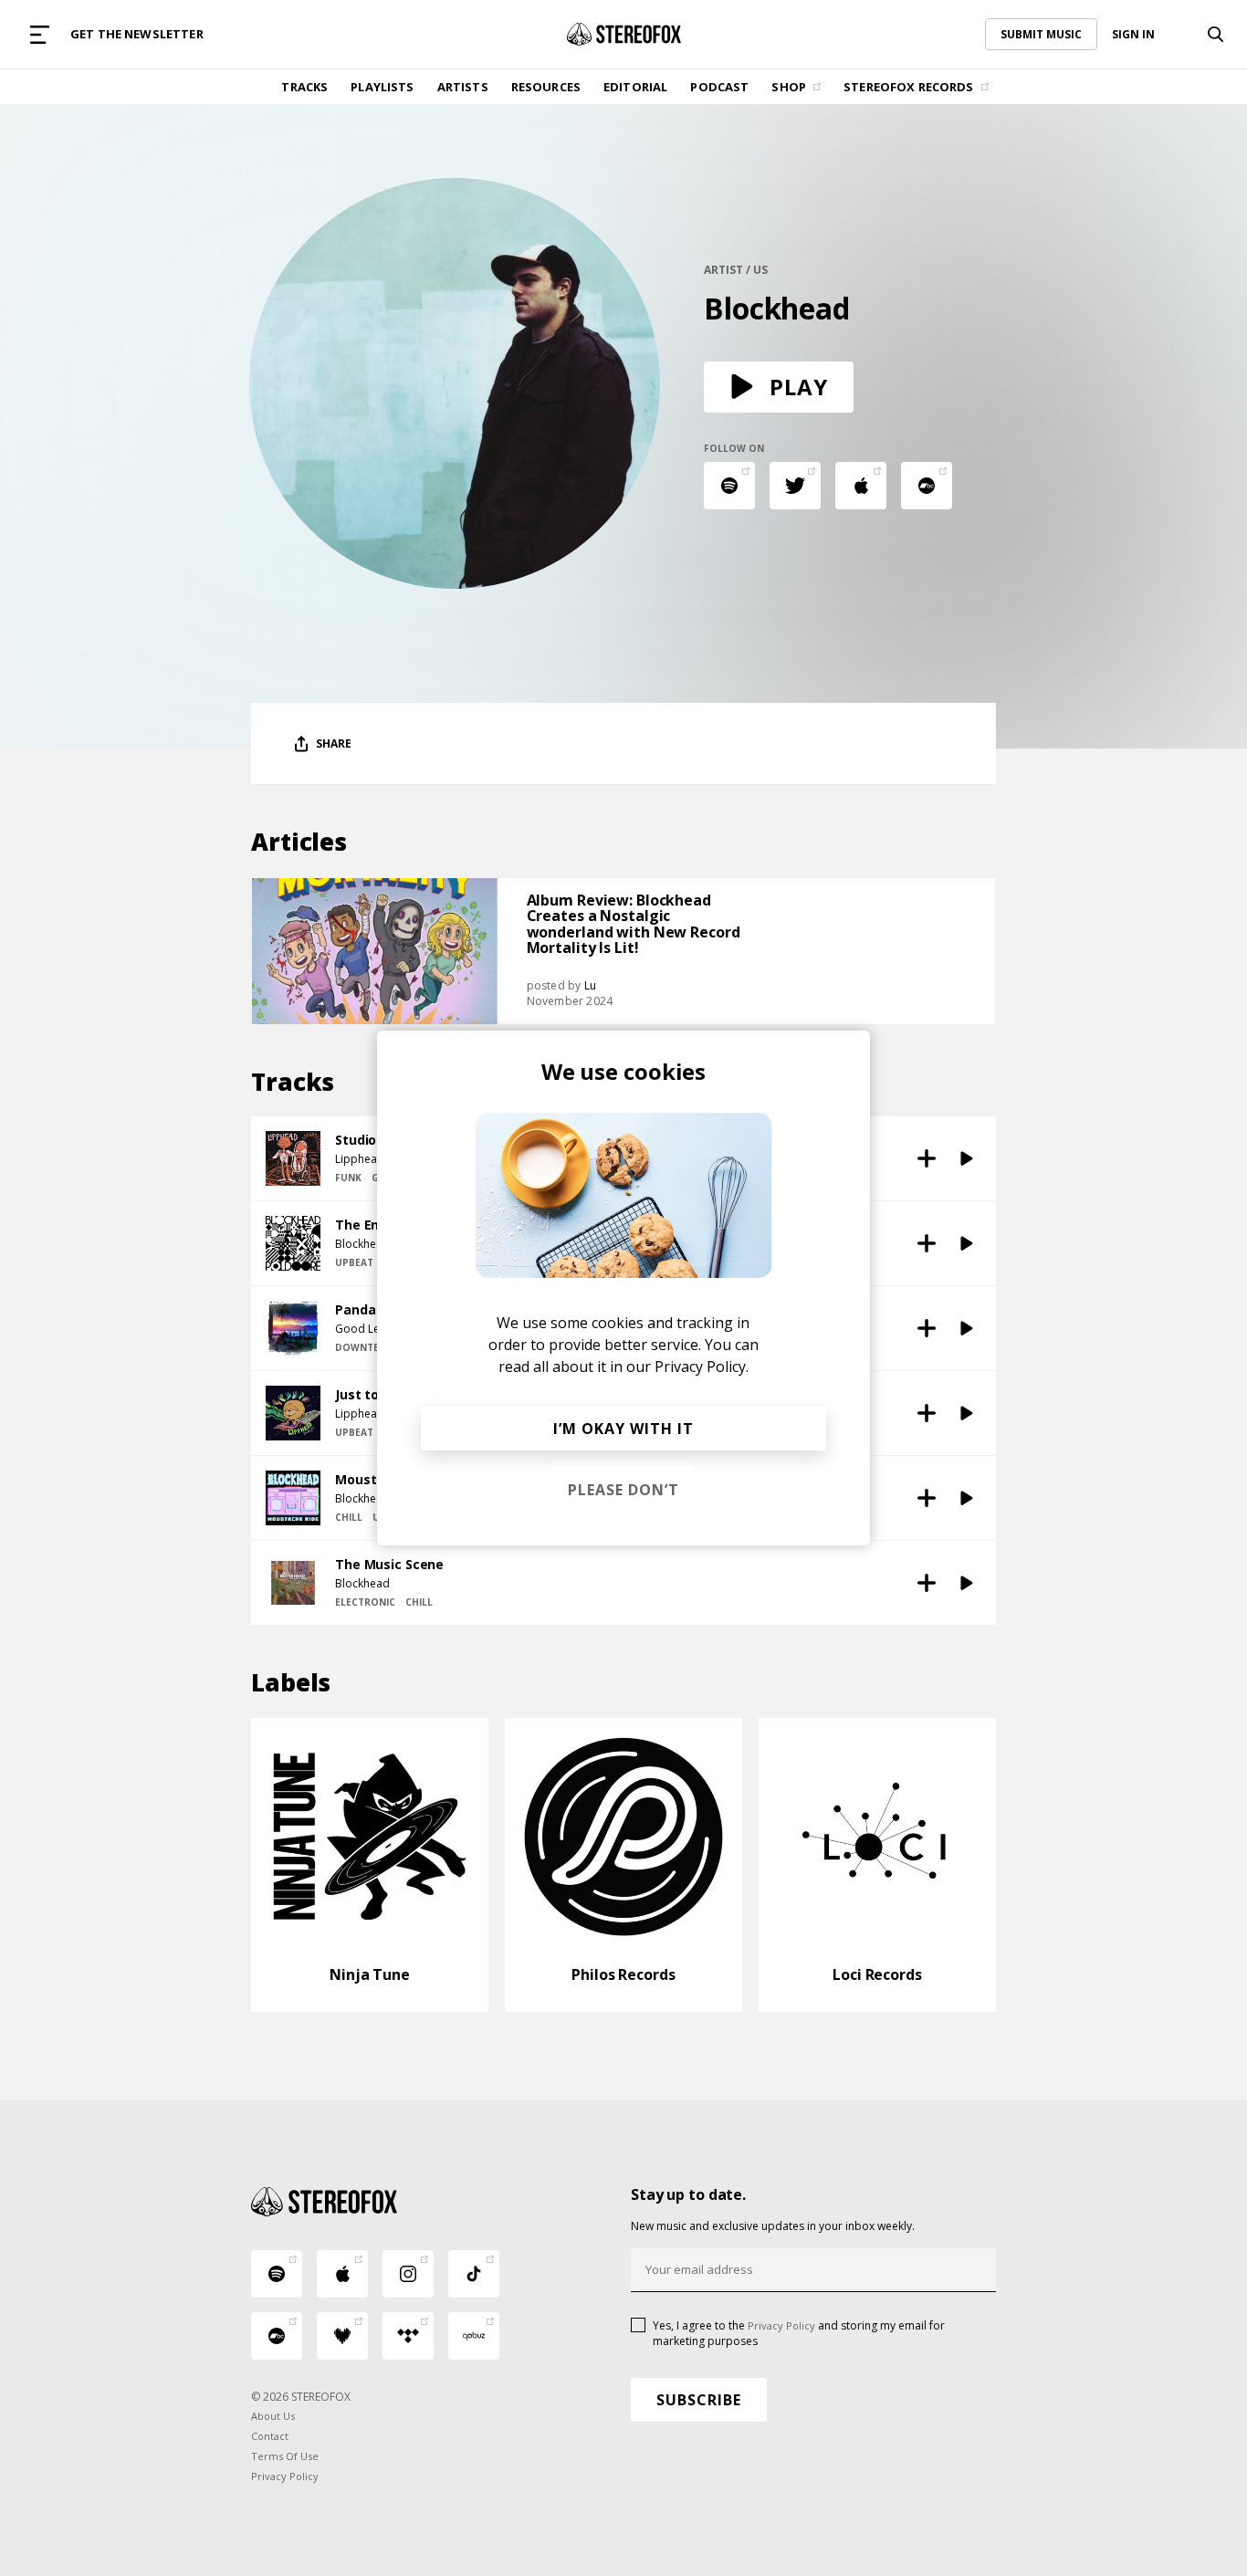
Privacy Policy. (702, 1367)
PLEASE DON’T (623, 1490)
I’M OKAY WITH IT (623, 1429)
